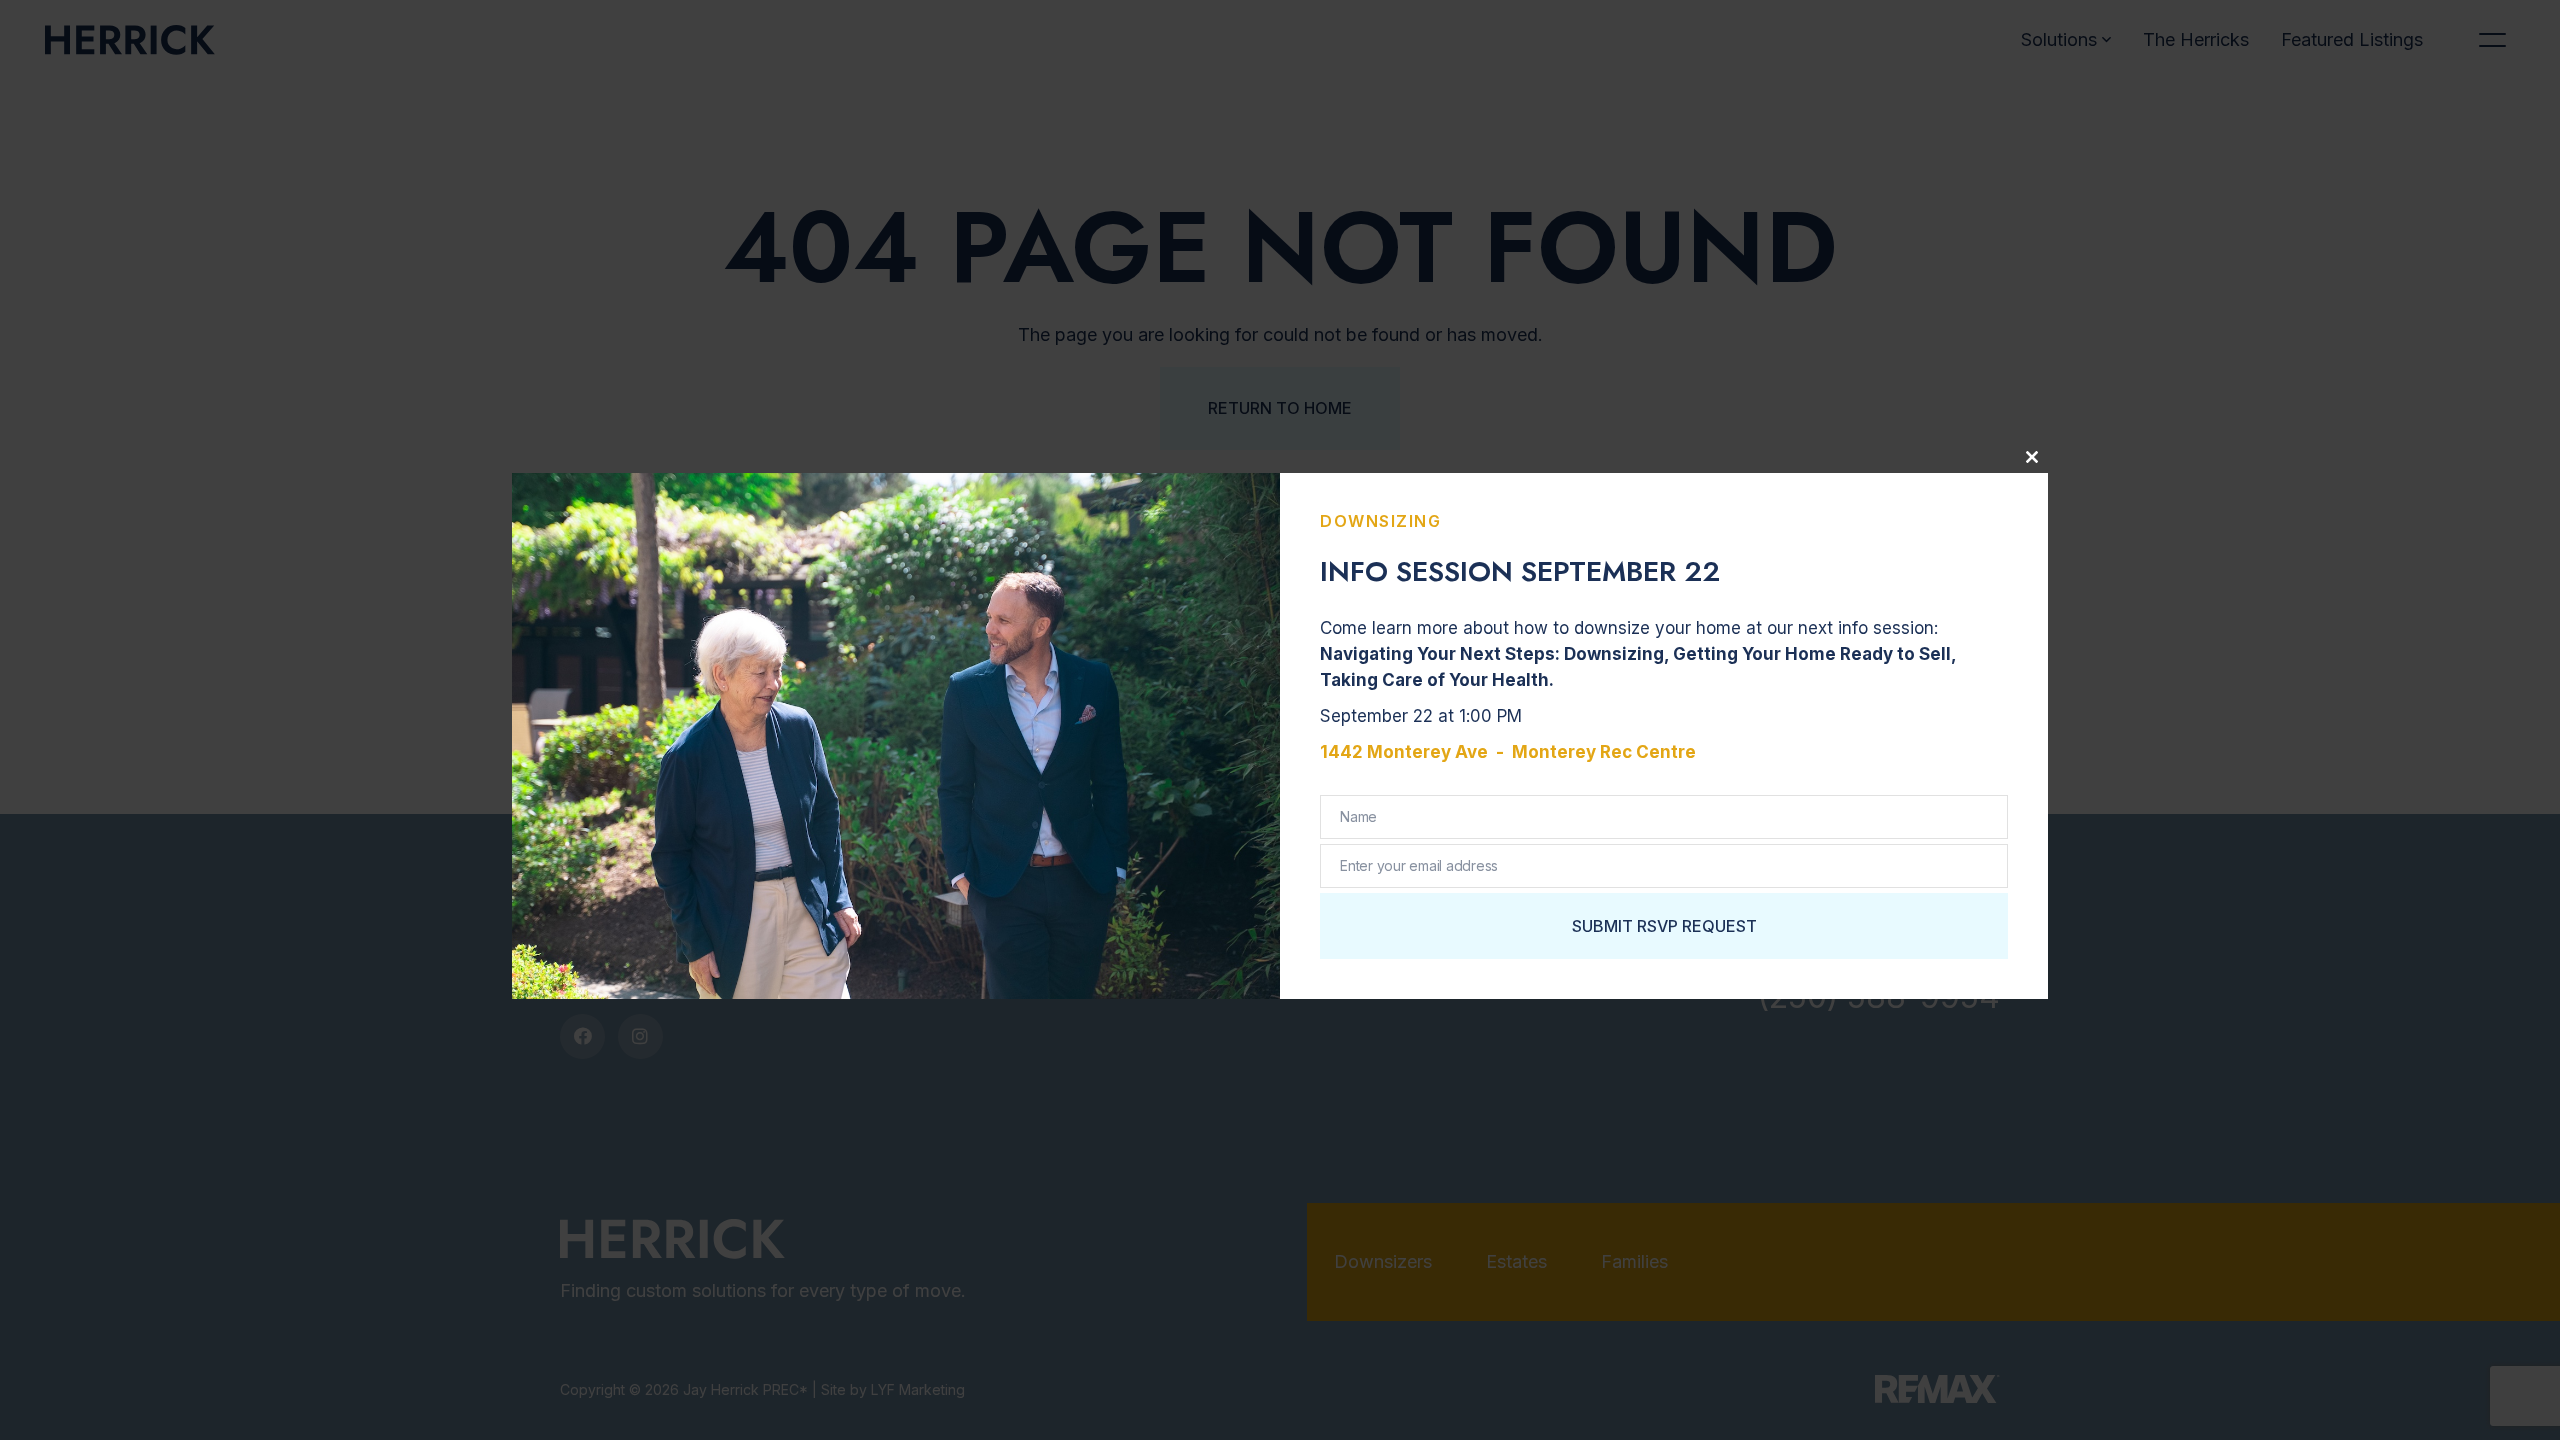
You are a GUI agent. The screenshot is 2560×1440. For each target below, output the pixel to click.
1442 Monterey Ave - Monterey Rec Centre (1508, 752)
